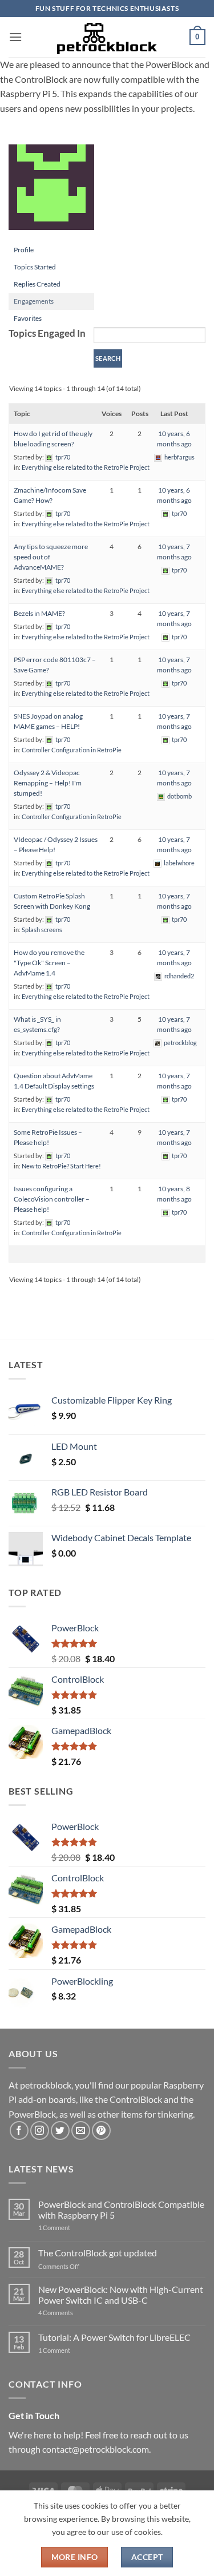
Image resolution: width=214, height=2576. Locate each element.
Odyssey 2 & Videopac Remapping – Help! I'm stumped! (48, 783)
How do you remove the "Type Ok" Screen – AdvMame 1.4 (49, 963)
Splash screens (42, 930)
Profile (24, 250)
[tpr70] (51, 192)
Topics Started (35, 267)
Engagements (34, 301)
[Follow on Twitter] (60, 2130)
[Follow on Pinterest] (101, 2130)
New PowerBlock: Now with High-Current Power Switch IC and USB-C (121, 2295)
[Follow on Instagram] (40, 2130)
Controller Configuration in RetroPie (72, 750)
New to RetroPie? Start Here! (61, 1166)
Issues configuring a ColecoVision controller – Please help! (52, 1199)
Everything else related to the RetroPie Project (86, 467)
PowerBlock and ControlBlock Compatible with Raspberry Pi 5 (121, 2210)
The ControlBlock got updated (98, 2253)
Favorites (28, 318)
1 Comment (72, 2228)
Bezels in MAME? (39, 613)
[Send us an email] (81, 2130)
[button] (15, 37)
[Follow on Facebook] (19, 2130)
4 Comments (73, 2313)
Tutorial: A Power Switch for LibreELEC (114, 2337)
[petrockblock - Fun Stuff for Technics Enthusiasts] (107, 37)
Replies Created (37, 284)
